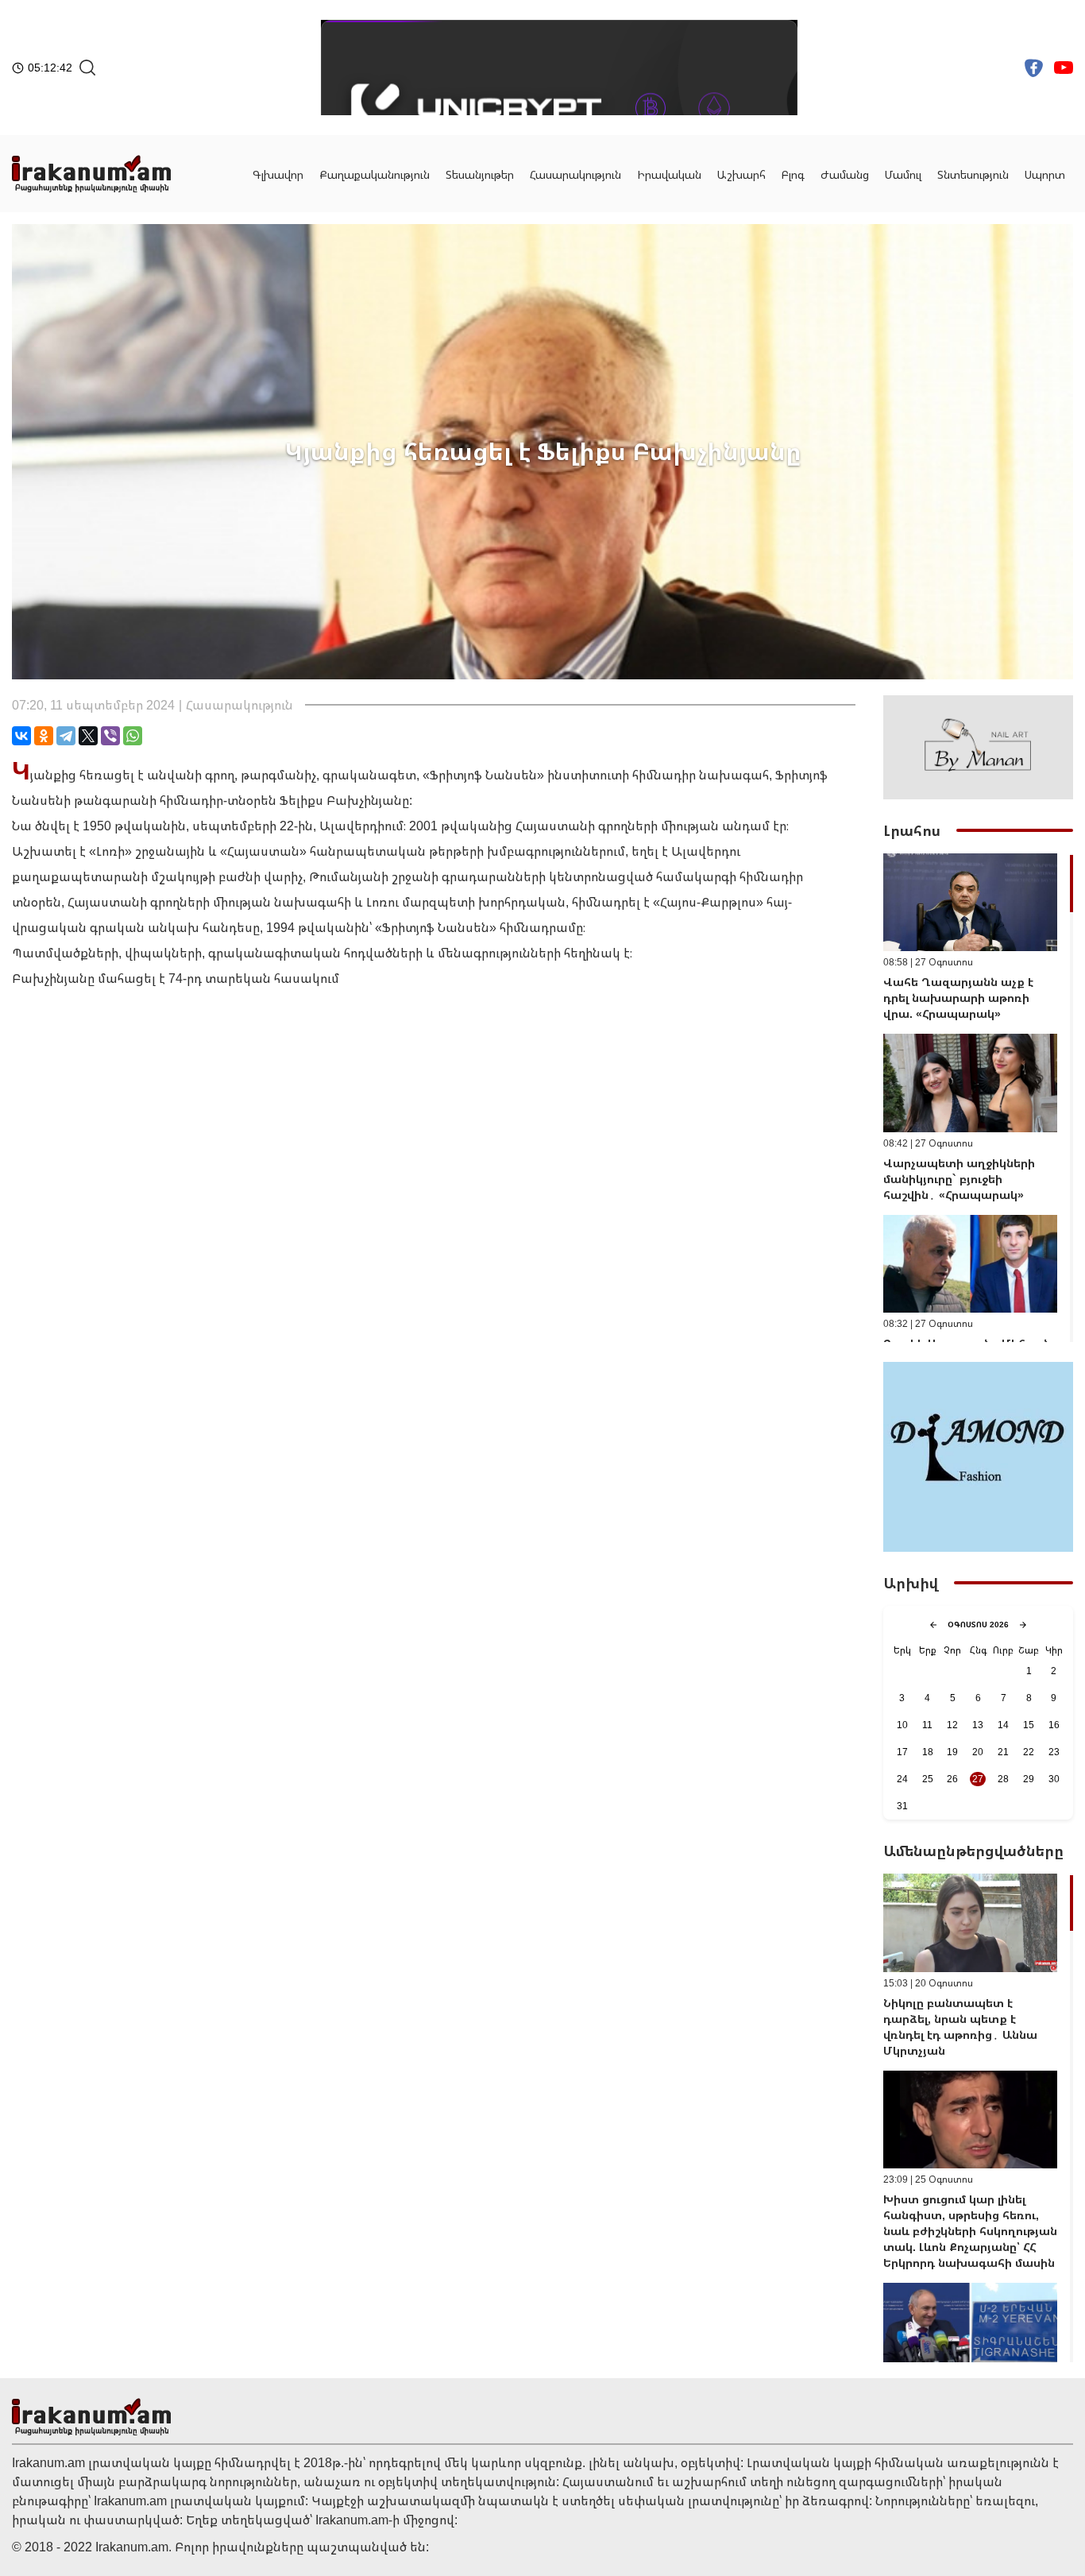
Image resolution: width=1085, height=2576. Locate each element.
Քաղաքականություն (375, 174)
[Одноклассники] (44, 736)
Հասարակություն (575, 174)
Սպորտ (1045, 174)
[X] (88, 736)
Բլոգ (793, 174)
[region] (978, 1098)
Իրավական (669, 174)
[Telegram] (66, 736)
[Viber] (110, 736)
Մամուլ (903, 174)
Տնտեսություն (973, 174)
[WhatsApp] (133, 736)
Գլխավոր (278, 174)
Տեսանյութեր (480, 174)
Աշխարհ (741, 174)
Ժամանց (845, 174)
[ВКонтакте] (21, 736)
